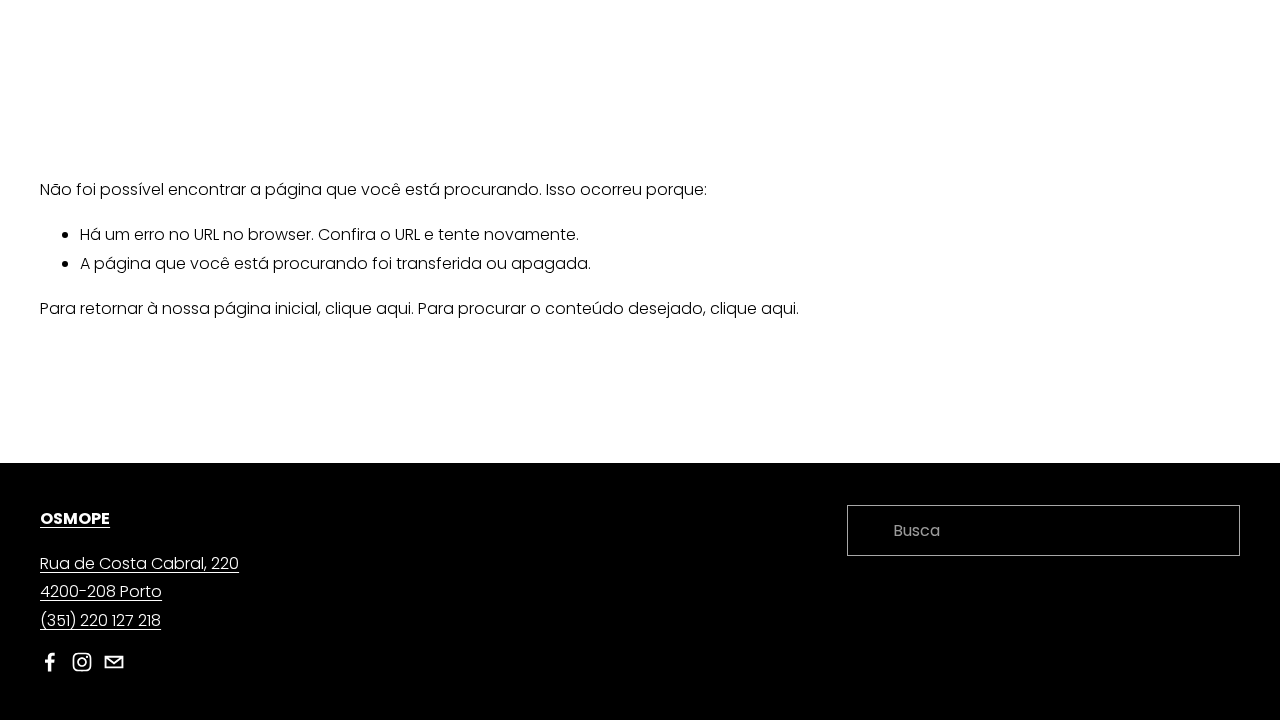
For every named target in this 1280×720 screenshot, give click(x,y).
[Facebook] (50, 662)
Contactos (1197, 60)
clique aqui (368, 308)
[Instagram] (82, 662)
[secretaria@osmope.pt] (114, 662)
